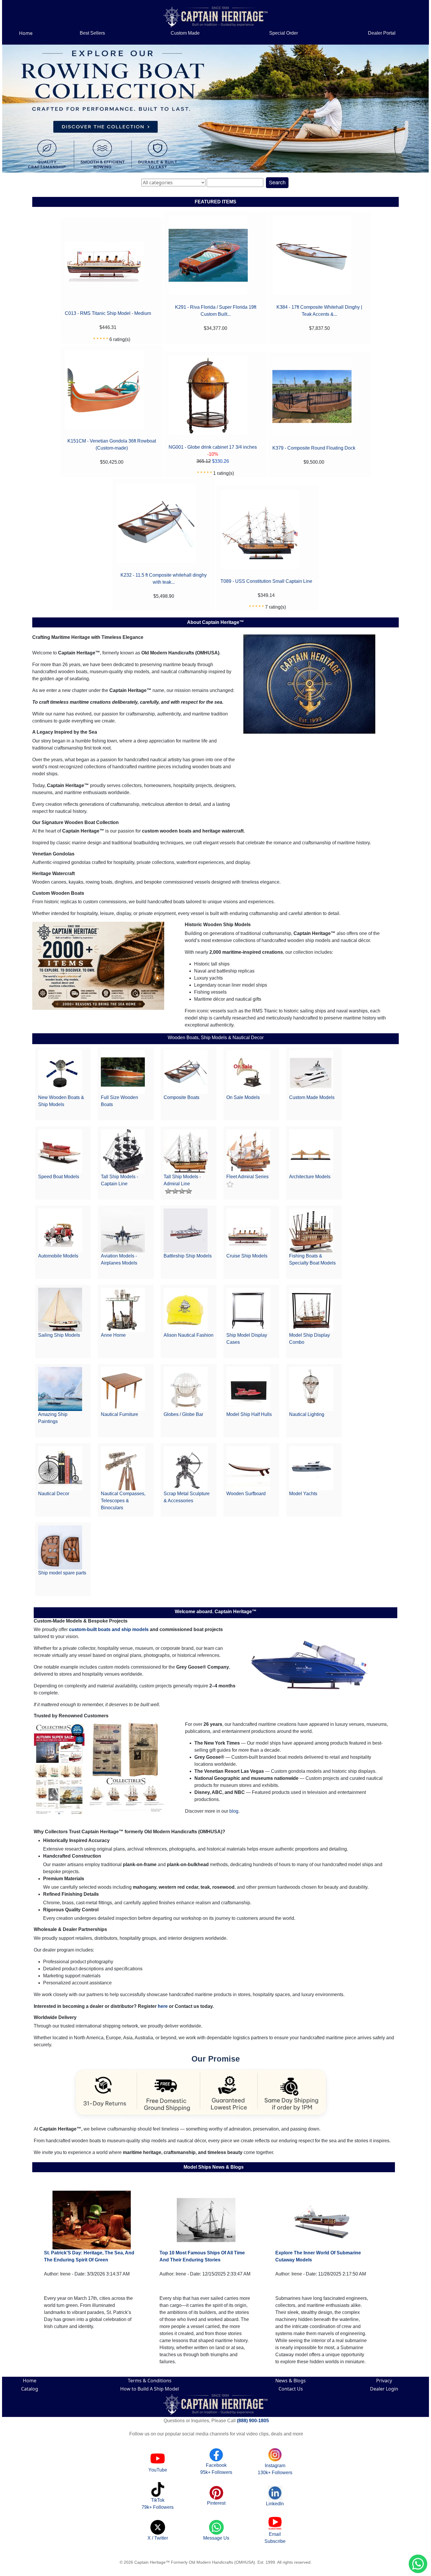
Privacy (384, 2381)
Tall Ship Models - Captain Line (119, 1180)
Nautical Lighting (307, 1414)
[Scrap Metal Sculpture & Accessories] (186, 1468)
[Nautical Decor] (60, 1468)
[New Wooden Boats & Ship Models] (60, 1072)
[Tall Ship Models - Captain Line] (123, 1151)
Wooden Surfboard (246, 1494)
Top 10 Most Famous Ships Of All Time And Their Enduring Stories (202, 2256)
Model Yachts (303, 1494)
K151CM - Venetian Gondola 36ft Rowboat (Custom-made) (112, 444)
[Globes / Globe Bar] (186, 1389)
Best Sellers (92, 33)
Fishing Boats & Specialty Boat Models (312, 1259)
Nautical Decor (54, 1494)
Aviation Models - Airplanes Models (119, 1259)
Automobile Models (58, 1256)
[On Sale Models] (248, 1072)
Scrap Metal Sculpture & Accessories (187, 1497)
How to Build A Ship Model (150, 2389)
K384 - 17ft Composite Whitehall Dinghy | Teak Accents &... (319, 311)
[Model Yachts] (311, 1468)
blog (234, 1811)
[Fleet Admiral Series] (248, 1151)
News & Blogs (291, 2381)
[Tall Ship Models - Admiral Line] (186, 1151)
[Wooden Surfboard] (248, 1468)
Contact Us (291, 2389)
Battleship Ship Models (188, 1256)
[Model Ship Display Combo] (311, 1310)
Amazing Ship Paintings (53, 1418)
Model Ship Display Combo (309, 1339)
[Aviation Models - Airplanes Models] (123, 1230)
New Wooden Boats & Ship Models (61, 1101)
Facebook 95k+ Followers (216, 2469)
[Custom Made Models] (311, 1072)
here (163, 2006)
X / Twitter (158, 2538)
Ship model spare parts (62, 1573)
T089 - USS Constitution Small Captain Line (266, 581)
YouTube (158, 2470)
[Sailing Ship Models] (60, 1310)
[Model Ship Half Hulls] (248, 1389)
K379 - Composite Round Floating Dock (314, 448)
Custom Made (185, 33)
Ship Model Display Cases (247, 1339)
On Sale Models (243, 1097)
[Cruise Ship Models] (248, 1230)
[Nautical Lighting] (311, 1389)
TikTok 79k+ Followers (158, 2504)
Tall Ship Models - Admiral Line (182, 1180)
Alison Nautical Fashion (189, 1335)
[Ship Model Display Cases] (248, 1310)
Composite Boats (181, 1097)
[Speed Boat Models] (60, 1151)
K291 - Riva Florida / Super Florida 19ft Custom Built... (216, 311)
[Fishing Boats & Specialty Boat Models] (311, 1230)
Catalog (30, 2389)
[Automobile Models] (60, 1230)
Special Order (284, 33)
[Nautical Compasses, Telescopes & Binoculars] (123, 1468)
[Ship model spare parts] (60, 1547)
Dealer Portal (382, 33)
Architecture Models (310, 1177)
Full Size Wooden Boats (119, 1101)
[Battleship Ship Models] (186, 1230)
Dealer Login (384, 2389)
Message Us (216, 2538)
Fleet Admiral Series (247, 1177)
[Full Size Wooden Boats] (123, 1072)
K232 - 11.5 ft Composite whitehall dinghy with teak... (164, 579)
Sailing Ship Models (59, 1335)
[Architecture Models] (311, 1151)
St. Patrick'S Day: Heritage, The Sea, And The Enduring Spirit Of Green (89, 2256)
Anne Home (113, 1335)
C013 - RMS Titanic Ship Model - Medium (108, 313)
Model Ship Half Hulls (249, 1414)
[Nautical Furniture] (123, 1389)
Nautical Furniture (119, 1414)
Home (26, 33)
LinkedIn (275, 2504)
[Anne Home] (123, 1310)
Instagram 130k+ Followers (275, 2469)
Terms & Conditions (150, 2381)
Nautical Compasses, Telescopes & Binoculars (123, 1501)
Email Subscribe (275, 2538)
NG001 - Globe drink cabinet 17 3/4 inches (213, 447)
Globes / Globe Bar (183, 1414)
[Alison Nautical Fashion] (186, 1310)
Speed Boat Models (59, 1177)
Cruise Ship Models (247, 1256)
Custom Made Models (312, 1097)
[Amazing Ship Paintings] (60, 1389)
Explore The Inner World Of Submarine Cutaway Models (318, 2256)
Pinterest (216, 2503)
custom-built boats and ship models (109, 1629)
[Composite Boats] (186, 1072)
